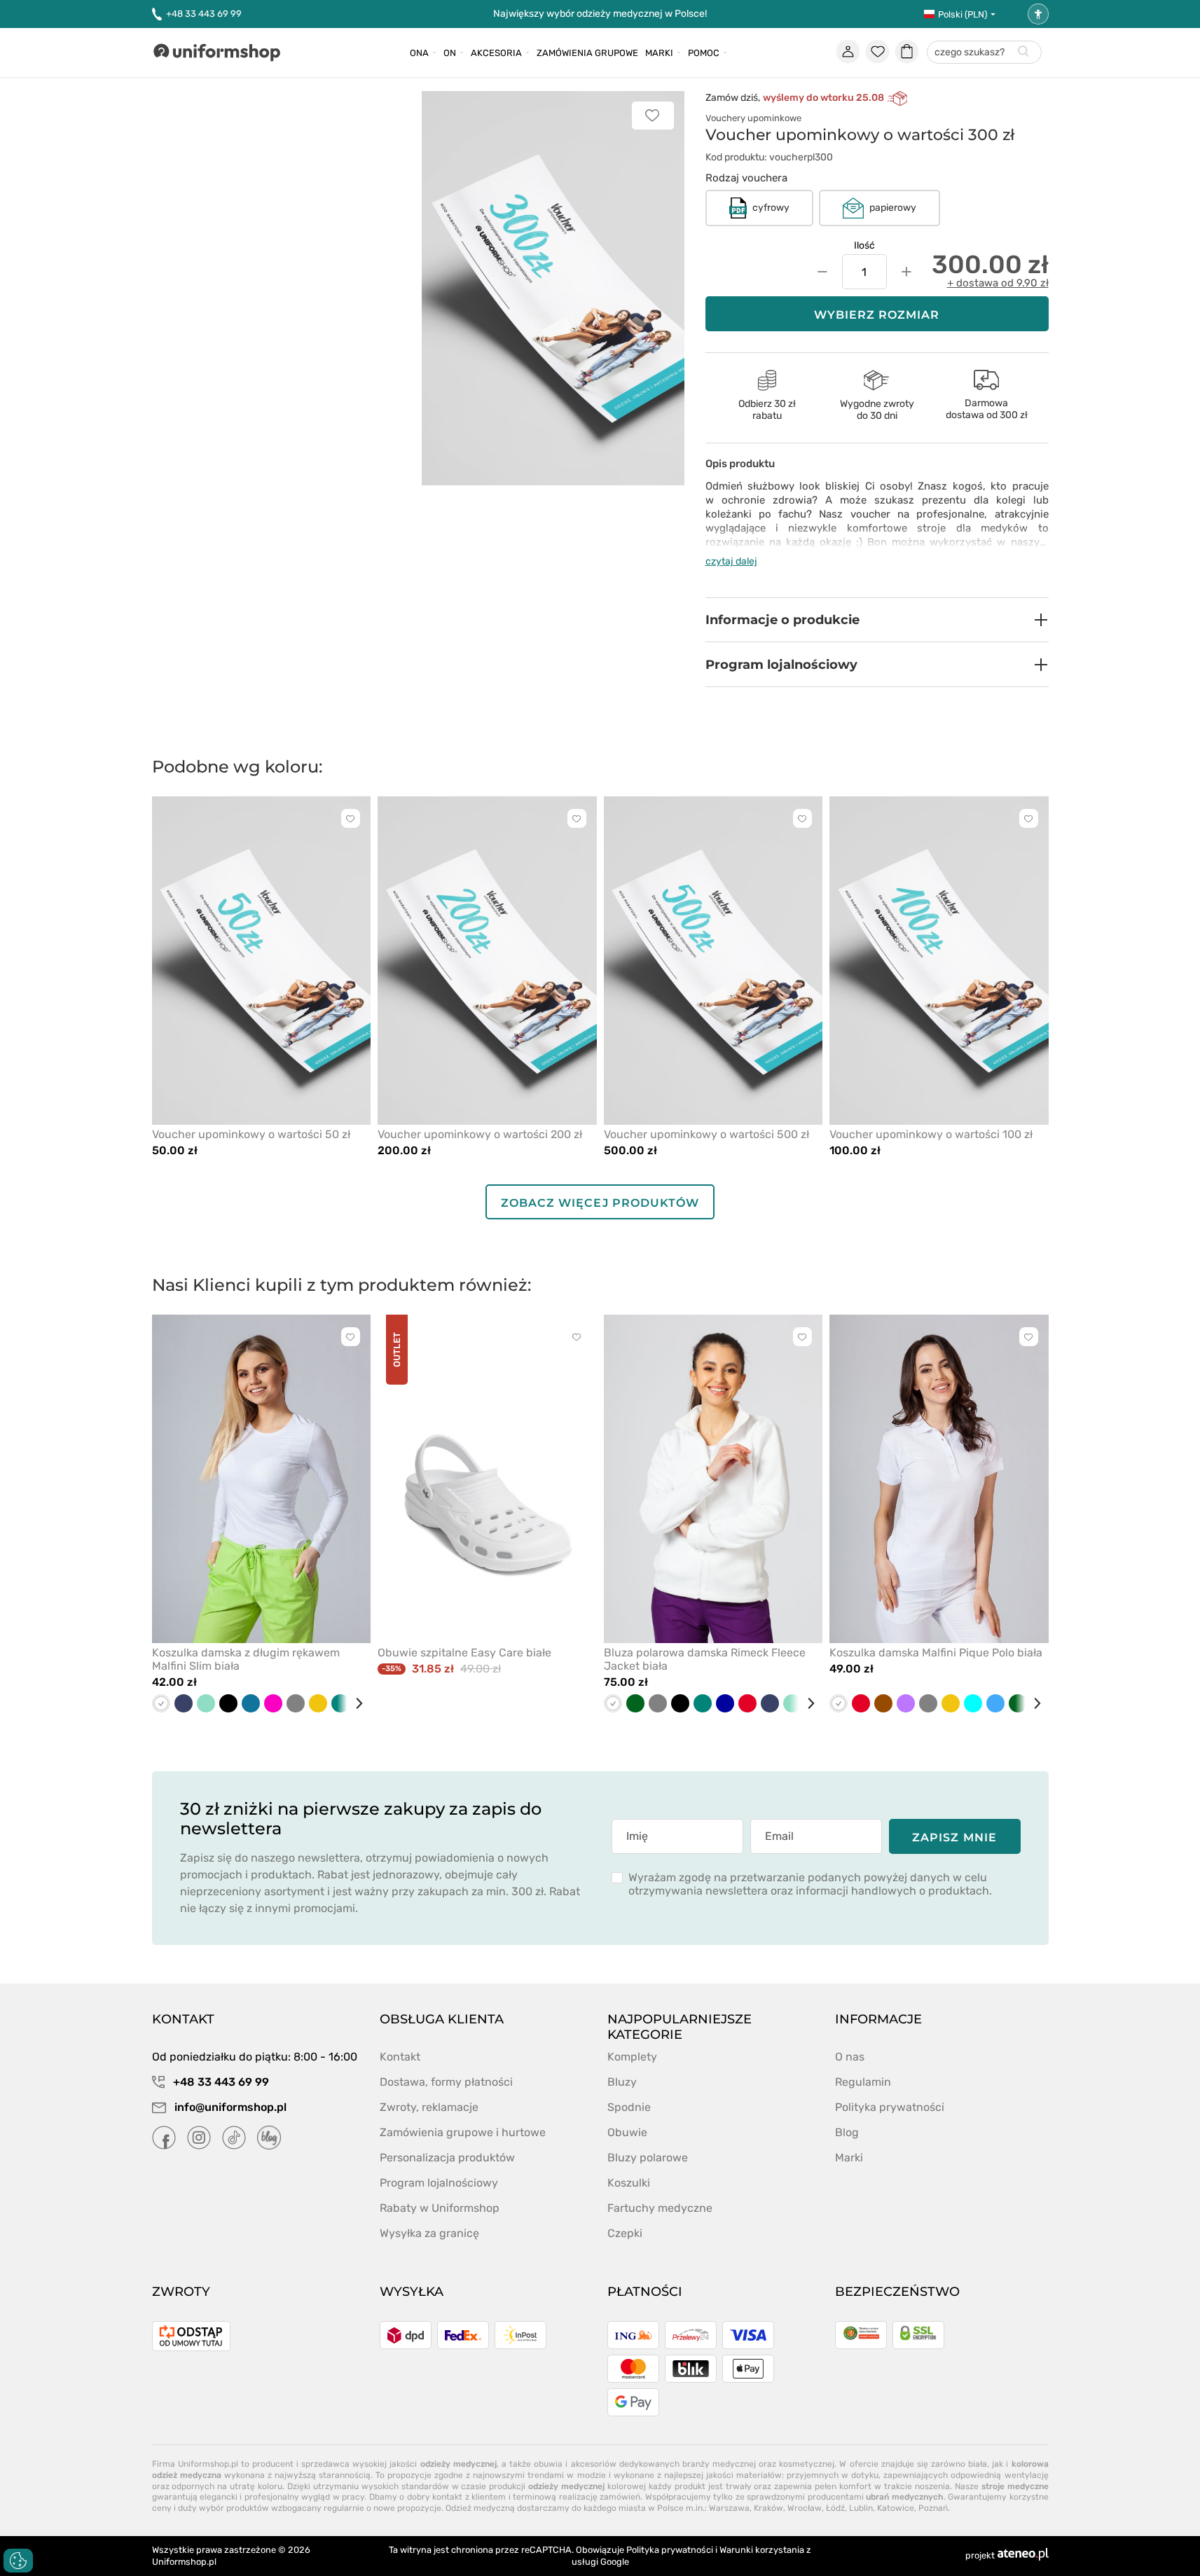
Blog (847, 2132)
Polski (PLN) (963, 14)
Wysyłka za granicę (429, 2233)
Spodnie (629, 2107)
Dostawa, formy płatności (446, 2082)
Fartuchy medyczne (660, 2208)
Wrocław (805, 2508)
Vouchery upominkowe (753, 118)
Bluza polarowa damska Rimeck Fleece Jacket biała (705, 1659)
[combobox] (984, 53)
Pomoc (704, 53)
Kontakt (400, 2057)
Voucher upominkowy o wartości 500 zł (706, 1134)
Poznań (933, 2508)
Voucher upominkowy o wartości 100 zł (931, 1134)
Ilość (864, 245)
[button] (877, 620)
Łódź (835, 2508)
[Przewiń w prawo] (354, 1703)
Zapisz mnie (954, 1837)
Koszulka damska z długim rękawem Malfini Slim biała (246, 1659)
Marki (659, 53)
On (450, 53)
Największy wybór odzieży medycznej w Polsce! (600, 14)
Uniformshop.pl (184, 2562)
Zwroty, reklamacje (429, 2107)
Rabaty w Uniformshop (440, 2208)
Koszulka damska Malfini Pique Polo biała (936, 1653)
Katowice (896, 2508)
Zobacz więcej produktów (600, 1203)
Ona (419, 53)
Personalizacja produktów (447, 2158)
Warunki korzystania (762, 2550)
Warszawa (729, 2508)
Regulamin (863, 2082)
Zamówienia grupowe (587, 53)
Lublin (861, 2508)
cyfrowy (771, 208)
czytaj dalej (731, 561)
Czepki (625, 2233)
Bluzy (622, 2082)
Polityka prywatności (890, 2107)
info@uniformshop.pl (229, 2107)
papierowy (893, 208)
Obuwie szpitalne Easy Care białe (464, 1653)
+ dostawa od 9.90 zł (998, 283)
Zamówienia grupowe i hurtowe (463, 2132)
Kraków (768, 2508)
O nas (850, 2057)
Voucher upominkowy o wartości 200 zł (480, 1134)
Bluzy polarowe (648, 2158)
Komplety (632, 2057)
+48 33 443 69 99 (204, 14)
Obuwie (627, 2132)
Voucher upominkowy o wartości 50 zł (251, 1134)
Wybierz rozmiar (877, 315)
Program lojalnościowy (439, 2183)
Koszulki (629, 2183)
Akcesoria (496, 53)
